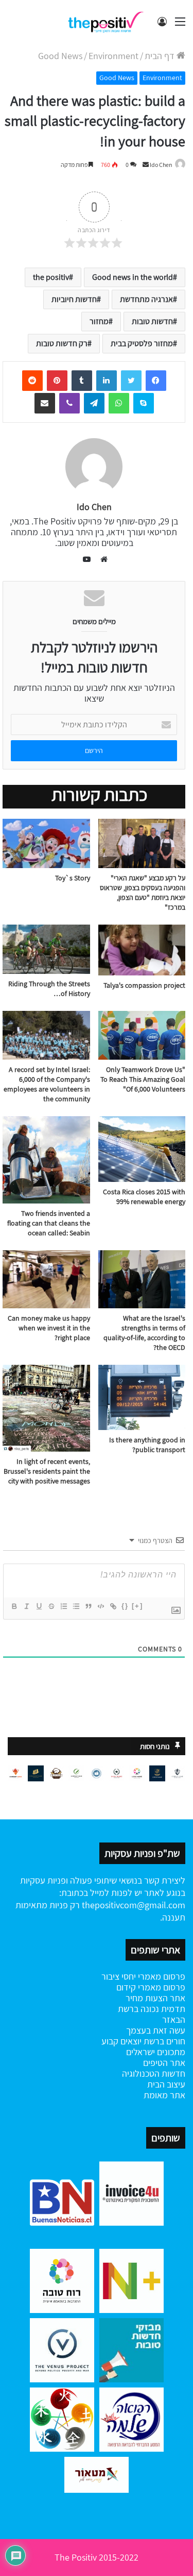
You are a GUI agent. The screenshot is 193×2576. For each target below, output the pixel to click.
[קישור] (113, 1606)
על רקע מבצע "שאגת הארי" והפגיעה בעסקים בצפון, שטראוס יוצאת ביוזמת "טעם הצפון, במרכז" (143, 892)
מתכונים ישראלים (156, 2052)
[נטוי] (26, 1606)
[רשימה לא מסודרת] (76, 1606)
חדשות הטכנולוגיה (154, 2073)
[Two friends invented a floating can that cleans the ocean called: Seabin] (46, 1160)
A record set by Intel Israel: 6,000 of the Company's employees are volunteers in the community (47, 1084)
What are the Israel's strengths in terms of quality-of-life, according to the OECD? (144, 1333)
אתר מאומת (164, 2095)
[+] (137, 1606)
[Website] (101, 559)
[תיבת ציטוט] (88, 1606)
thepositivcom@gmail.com (134, 1905)
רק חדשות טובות (62, 343)
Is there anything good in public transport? (147, 1445)
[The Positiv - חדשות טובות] (108, 21)
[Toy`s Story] (46, 843)
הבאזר (174, 2019)
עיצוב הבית (166, 2084)
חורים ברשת (163, 2041)
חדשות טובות (152, 321)
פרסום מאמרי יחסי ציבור (143, 1976)
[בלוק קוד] (100, 1606)
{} (125, 1606)
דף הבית (161, 56)
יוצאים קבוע (121, 2041)
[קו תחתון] (39, 1606)
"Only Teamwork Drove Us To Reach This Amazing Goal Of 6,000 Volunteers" (143, 1079)
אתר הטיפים (164, 2063)
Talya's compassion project (144, 985)
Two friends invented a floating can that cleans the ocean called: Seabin (49, 1223)
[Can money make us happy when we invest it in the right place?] (46, 1279)
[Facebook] (156, 381)
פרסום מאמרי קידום (151, 1987)
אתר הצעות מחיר (155, 1998)
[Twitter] (131, 381)
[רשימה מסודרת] (63, 1606)
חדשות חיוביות (74, 299)
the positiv (51, 277)
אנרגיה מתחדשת (146, 299)
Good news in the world (133, 277)
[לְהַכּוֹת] (51, 1606)
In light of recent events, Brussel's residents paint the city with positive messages (47, 1471)
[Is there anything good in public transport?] (142, 1397)
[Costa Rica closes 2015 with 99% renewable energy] (142, 1149)
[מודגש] (14, 1606)
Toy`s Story (73, 878)
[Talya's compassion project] (142, 950)
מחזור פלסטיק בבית (142, 343)
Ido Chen (161, 165)
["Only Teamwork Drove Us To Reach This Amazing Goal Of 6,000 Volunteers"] (142, 1035)
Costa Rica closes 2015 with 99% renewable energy (144, 1197)
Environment (113, 56)
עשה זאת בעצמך (156, 2030)
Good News (60, 56)
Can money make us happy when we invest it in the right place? (49, 1328)
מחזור (99, 321)
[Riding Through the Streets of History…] (46, 949)
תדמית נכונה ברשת (152, 2009)
